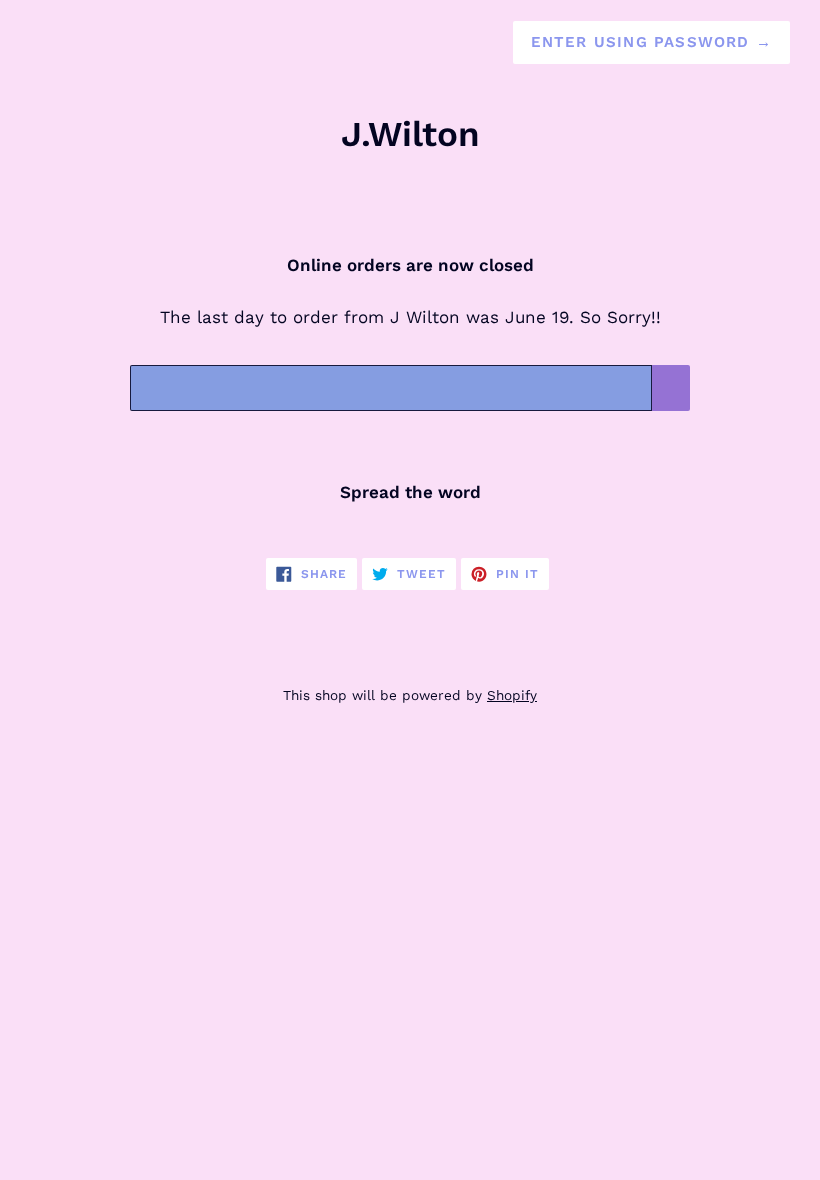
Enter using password (651, 42)
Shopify (512, 695)
